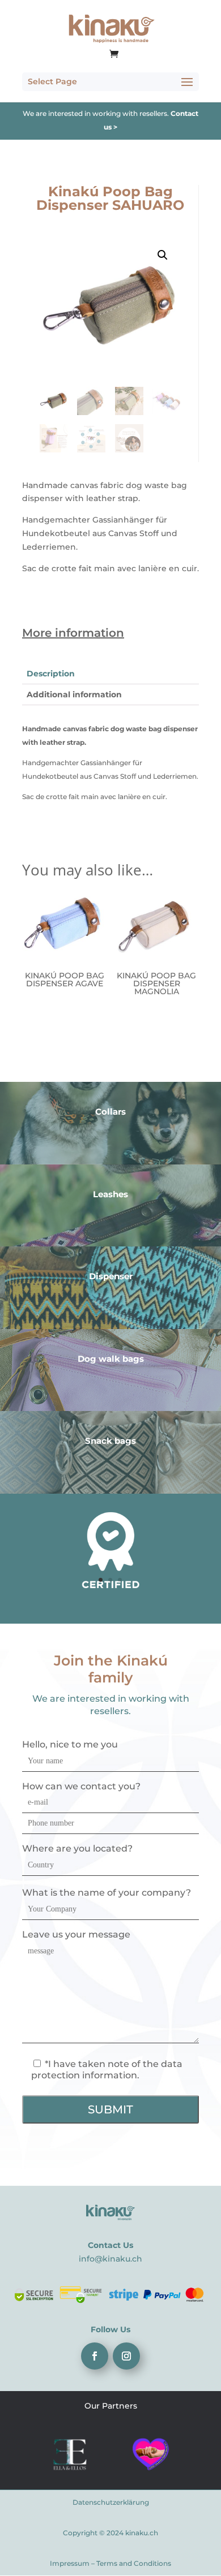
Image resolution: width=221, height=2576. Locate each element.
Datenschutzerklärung (111, 2502)
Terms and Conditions (134, 2563)
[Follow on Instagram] (126, 2356)
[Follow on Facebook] (95, 2356)
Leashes (110, 1194)
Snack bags (110, 1441)
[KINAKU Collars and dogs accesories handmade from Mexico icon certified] (110, 1587)
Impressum (70, 2563)
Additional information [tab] (74, 694)
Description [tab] (51, 674)
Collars (110, 1112)
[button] (163, 255)
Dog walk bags (111, 1359)
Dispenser (111, 1276)
